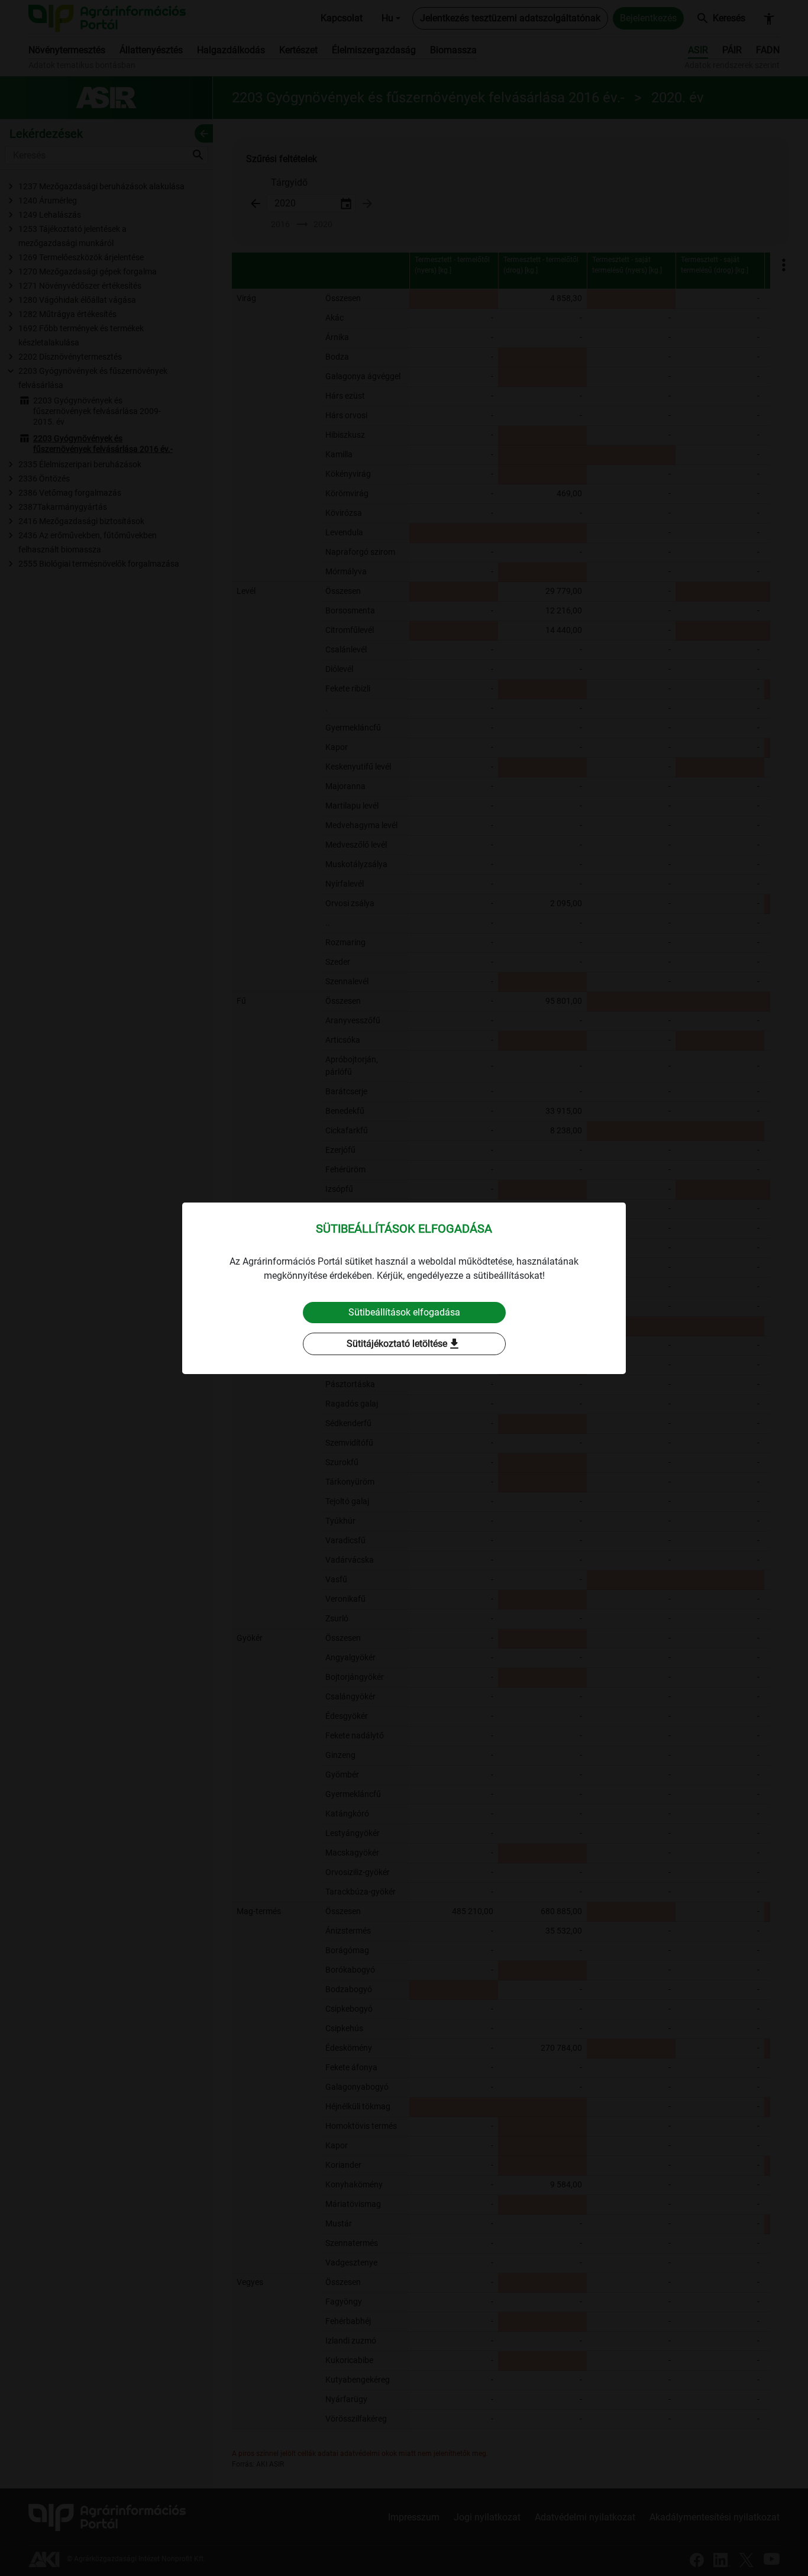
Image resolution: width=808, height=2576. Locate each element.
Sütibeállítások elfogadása (404, 1312)
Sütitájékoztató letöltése (404, 1344)
